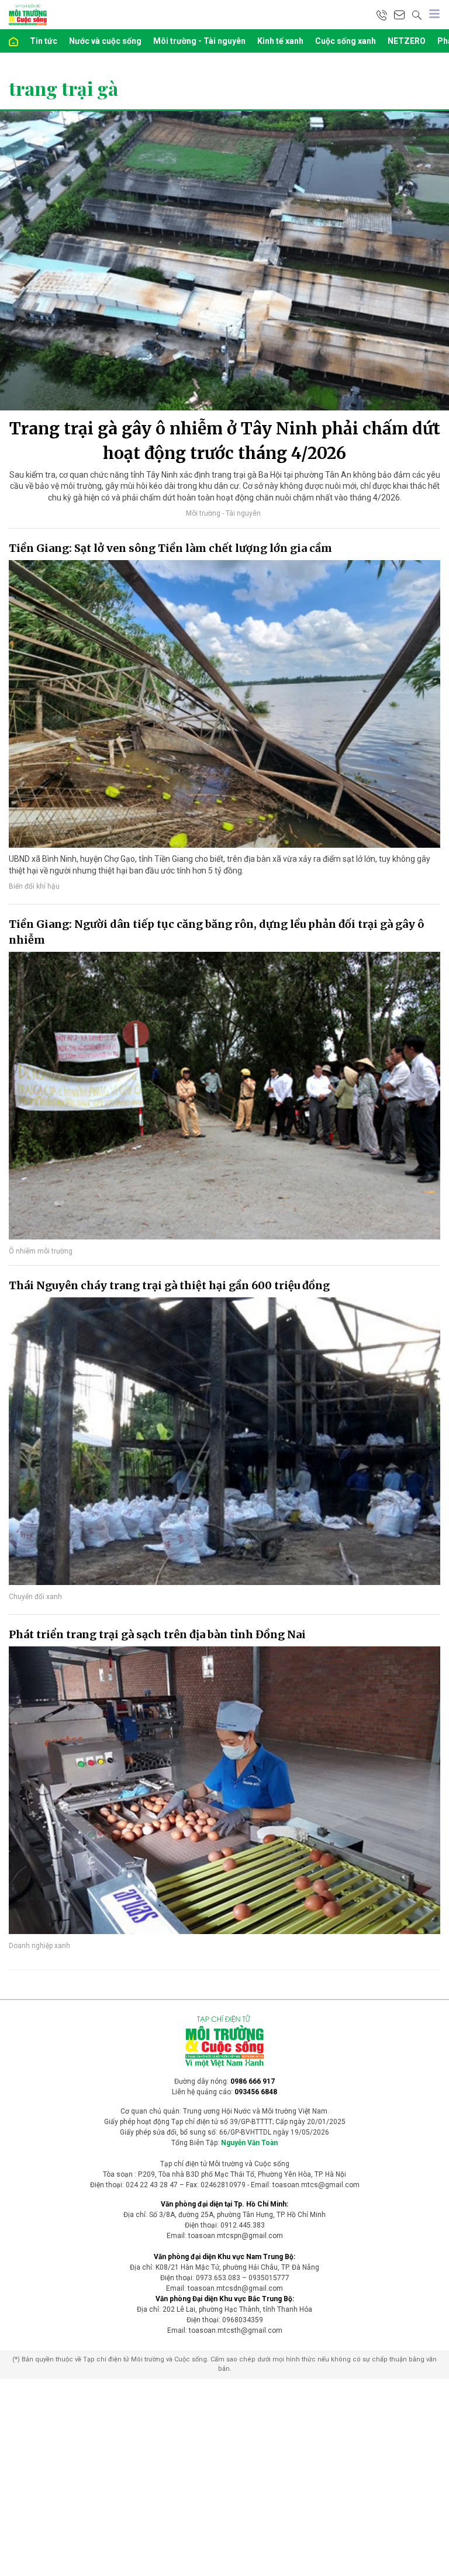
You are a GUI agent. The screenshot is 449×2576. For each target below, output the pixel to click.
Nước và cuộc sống (105, 41)
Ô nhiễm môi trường (41, 1251)
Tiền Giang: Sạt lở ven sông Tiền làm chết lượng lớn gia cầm (170, 548)
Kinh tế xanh (280, 41)
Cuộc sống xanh (346, 41)
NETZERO (407, 41)
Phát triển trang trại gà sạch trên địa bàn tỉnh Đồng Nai (157, 1634)
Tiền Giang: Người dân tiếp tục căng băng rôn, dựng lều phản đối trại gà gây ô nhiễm (216, 932)
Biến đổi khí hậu (34, 886)
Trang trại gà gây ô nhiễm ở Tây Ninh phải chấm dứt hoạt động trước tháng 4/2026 (225, 441)
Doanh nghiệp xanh (39, 1946)
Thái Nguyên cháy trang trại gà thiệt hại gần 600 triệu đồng (169, 1285)
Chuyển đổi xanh (35, 1597)
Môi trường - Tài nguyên (199, 41)
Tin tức (44, 41)
